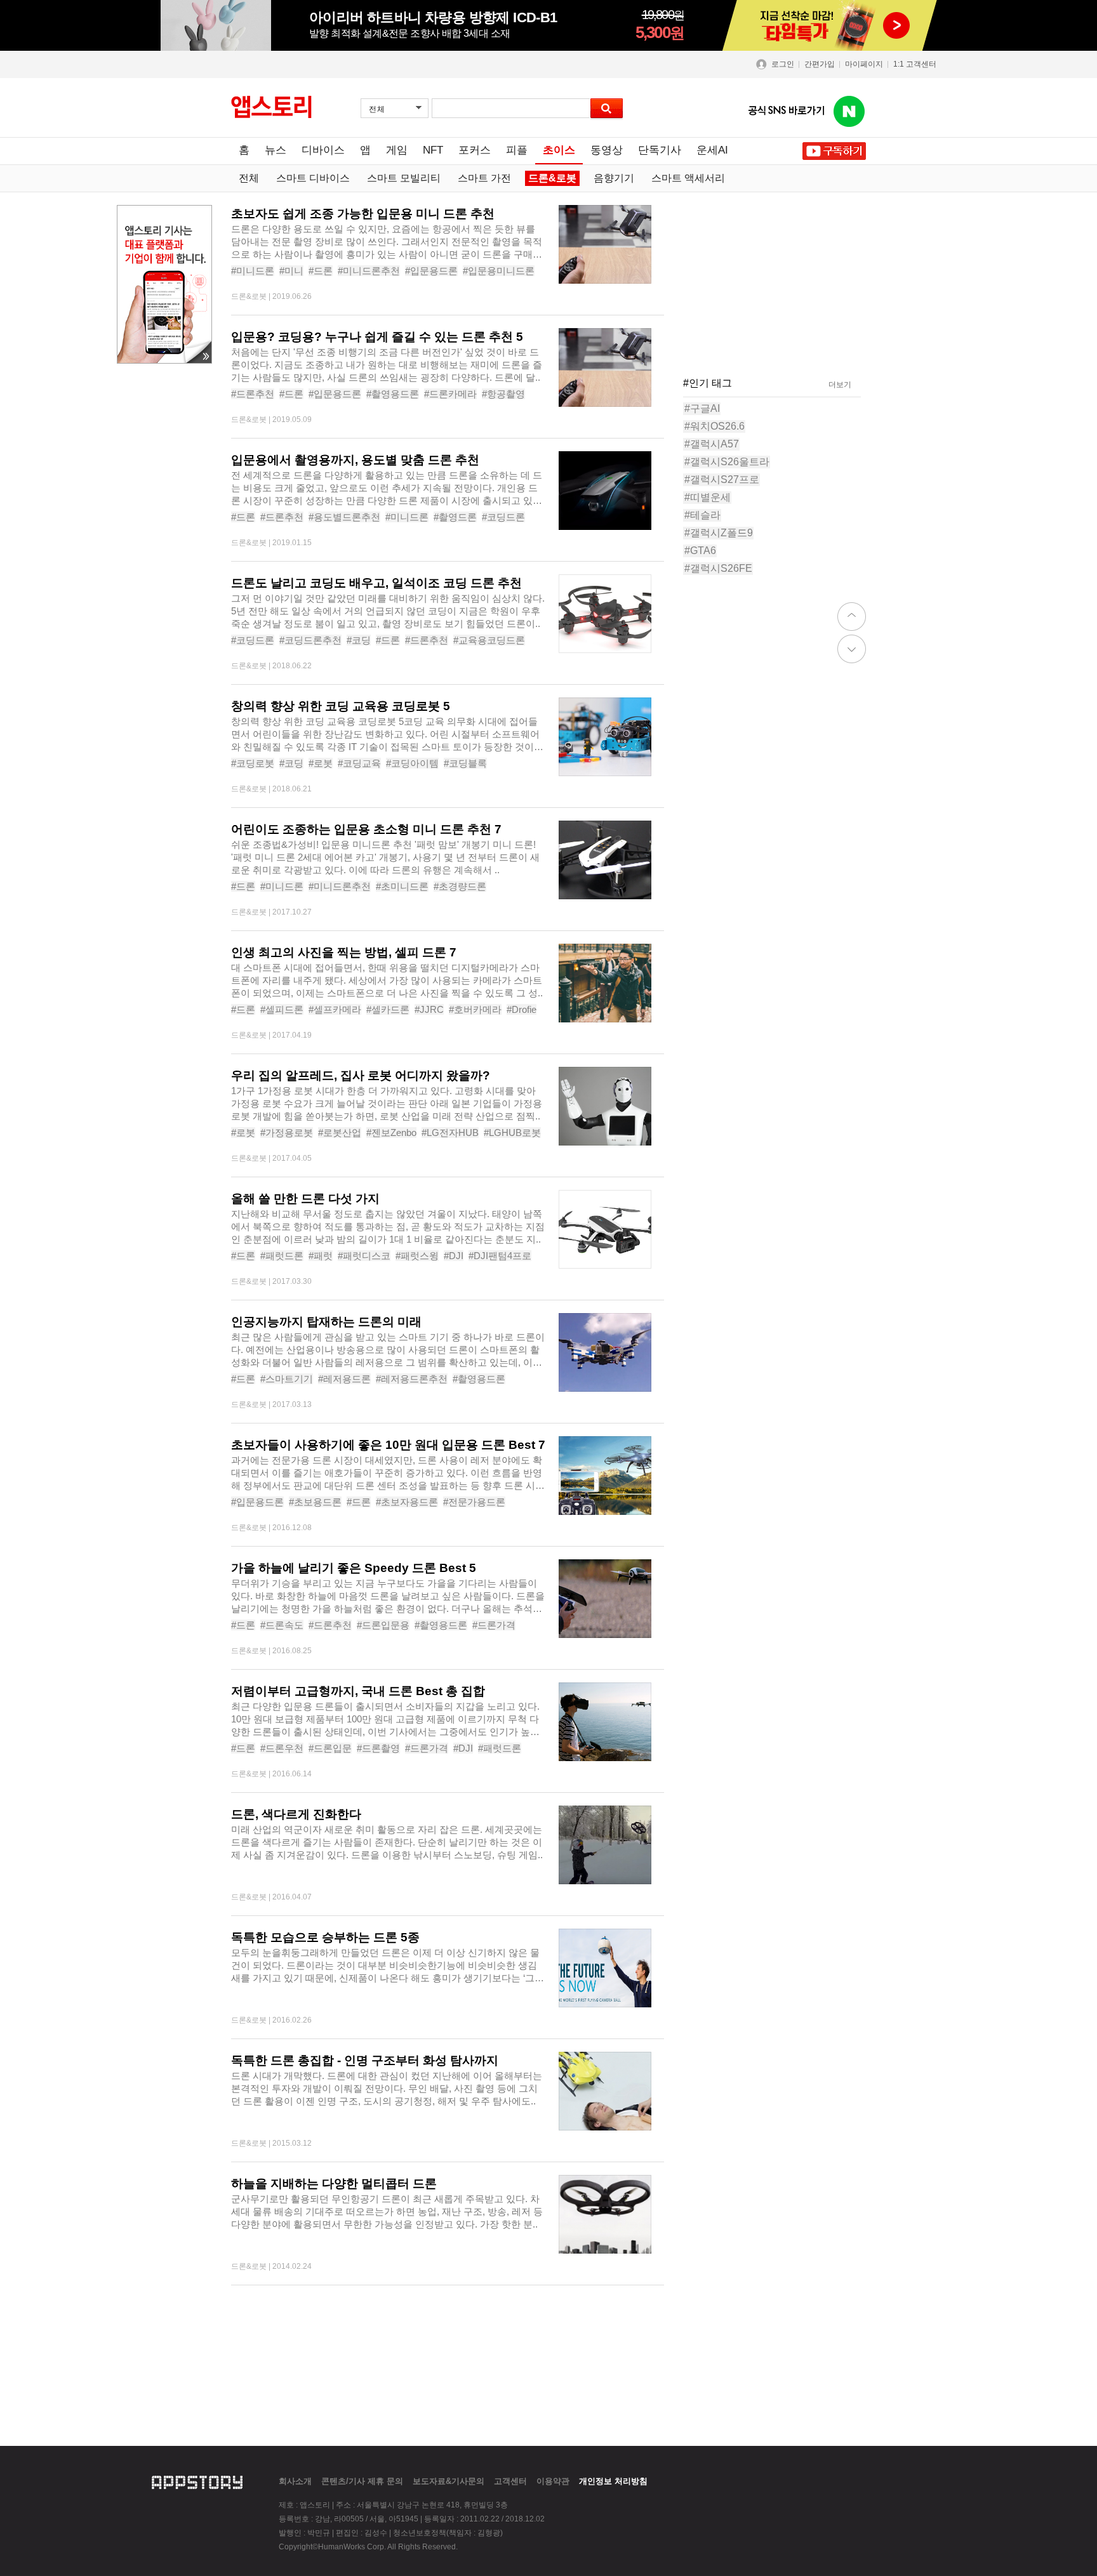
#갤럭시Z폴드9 (719, 533)
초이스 (559, 150)
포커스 (475, 150)
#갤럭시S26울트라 (727, 462)
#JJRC (429, 1009)
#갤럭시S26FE (718, 568)
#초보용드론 (315, 1502)
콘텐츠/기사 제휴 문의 (362, 2481)
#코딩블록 (465, 763)
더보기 (840, 385)
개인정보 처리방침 (613, 2481)
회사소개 (295, 2481)
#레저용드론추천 (412, 1379)
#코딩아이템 (412, 763)
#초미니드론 (402, 886)
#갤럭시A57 (712, 444)
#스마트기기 (287, 1379)
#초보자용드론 (407, 1502)
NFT (433, 150)
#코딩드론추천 (310, 640)
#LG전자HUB (450, 1133)
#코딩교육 (359, 763)
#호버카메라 (475, 1009)
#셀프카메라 (335, 1009)
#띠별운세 (708, 497)
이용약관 (553, 2481)
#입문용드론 (431, 271)
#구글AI (702, 408)
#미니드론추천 (369, 271)
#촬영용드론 (393, 394)
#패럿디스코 (364, 1256)
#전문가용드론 (474, 1502)
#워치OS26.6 (715, 426)
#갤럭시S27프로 (722, 479)
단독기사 (660, 150)
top (852, 617)
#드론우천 (282, 1748)
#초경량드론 (460, 886)
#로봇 (321, 763)
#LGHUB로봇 (512, 1133)
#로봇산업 (340, 1133)
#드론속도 (282, 1625)
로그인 (783, 64)
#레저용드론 (344, 1379)
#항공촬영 (503, 394)
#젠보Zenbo (391, 1133)
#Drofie (522, 1009)
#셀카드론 (388, 1009)
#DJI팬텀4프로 (500, 1256)
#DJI (454, 1256)
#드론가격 (494, 1625)
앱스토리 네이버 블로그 (849, 112)
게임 (397, 150)
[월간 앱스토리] (271, 107)
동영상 (607, 150)
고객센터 (510, 2481)
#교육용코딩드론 (489, 640)
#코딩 (359, 640)
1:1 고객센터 (915, 64)
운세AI (712, 150)
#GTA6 (700, 551)
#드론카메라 (450, 394)
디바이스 (323, 150)
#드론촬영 (378, 1748)
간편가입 (820, 64)
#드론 (321, 271)
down (852, 649)
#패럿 (321, 1256)
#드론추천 (253, 394)
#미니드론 (253, 271)
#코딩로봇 (253, 763)
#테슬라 (702, 515)
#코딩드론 (503, 517)
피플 (517, 150)
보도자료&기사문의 (449, 2481)
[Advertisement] (161, 564)
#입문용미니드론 (499, 271)
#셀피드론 (282, 1009)
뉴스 (276, 150)
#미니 (291, 271)
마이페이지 (864, 64)
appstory (197, 2481)
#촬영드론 (455, 517)
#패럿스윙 (417, 1256)
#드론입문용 (383, 1625)
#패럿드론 (282, 1256)
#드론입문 (330, 1748)
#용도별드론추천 (344, 517)
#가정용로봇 (287, 1133)
